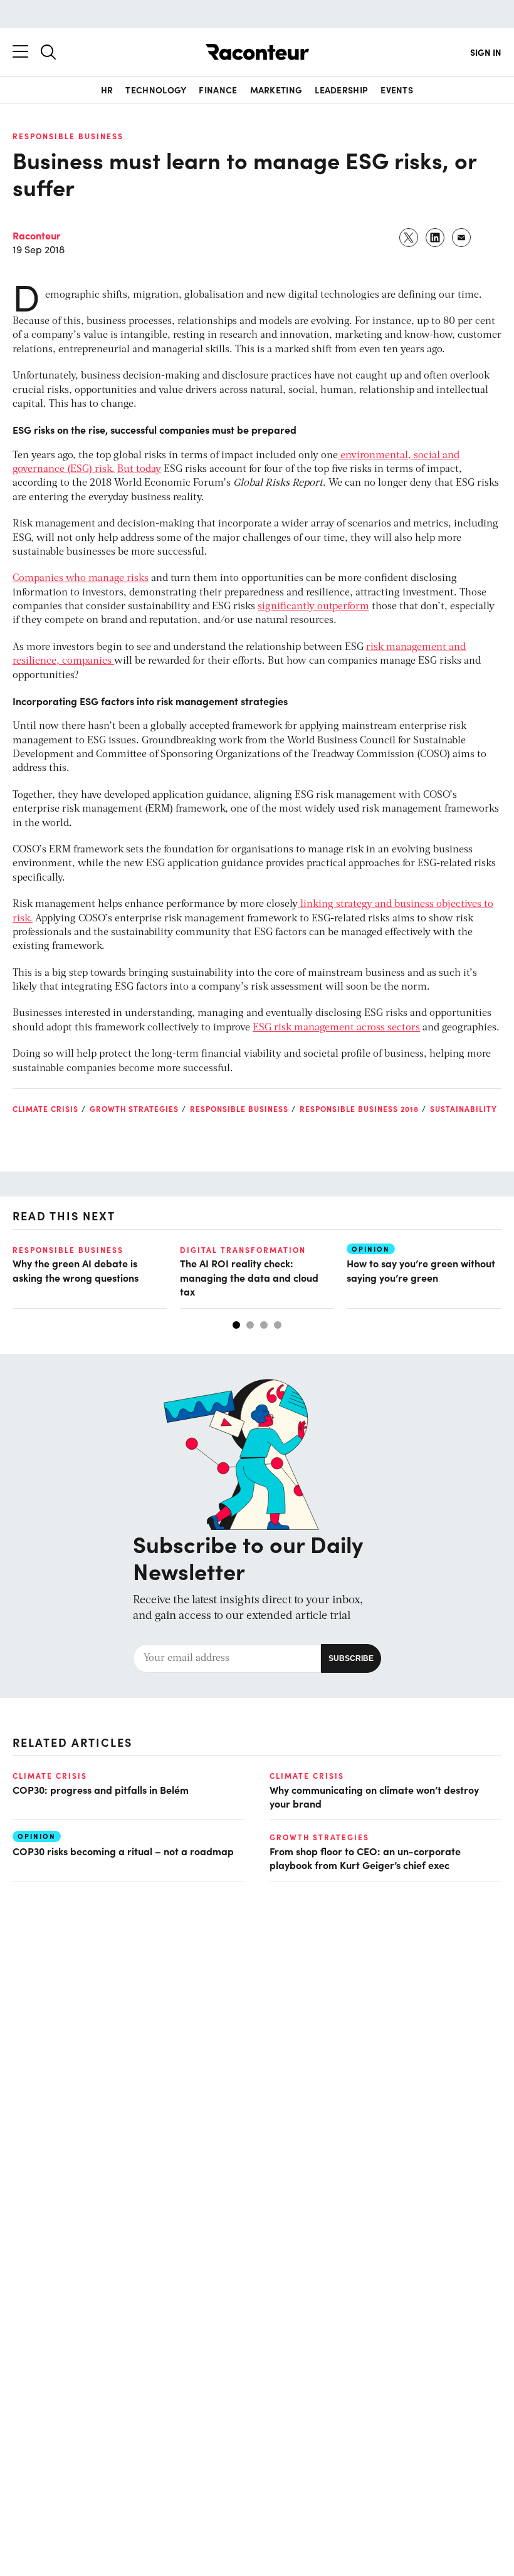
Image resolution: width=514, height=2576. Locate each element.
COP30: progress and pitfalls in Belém (101, 1789)
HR (107, 90)
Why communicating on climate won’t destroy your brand (374, 1796)
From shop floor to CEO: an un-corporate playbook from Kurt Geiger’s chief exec (365, 1858)
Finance (218, 90)
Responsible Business (68, 136)
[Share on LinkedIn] (436, 238)
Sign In (486, 52)
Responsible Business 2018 (359, 1109)
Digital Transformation (243, 1250)
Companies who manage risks (81, 579)
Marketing (276, 90)
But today (139, 469)
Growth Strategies (134, 1109)
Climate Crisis (45, 1109)
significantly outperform (313, 607)
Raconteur (37, 235)
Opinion (371, 1249)
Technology (156, 90)
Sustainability (464, 1109)
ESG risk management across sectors (336, 1028)
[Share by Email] (462, 238)
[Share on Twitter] (409, 238)
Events (397, 90)
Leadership (341, 90)
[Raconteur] (257, 52)
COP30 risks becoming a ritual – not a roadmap (124, 1851)
